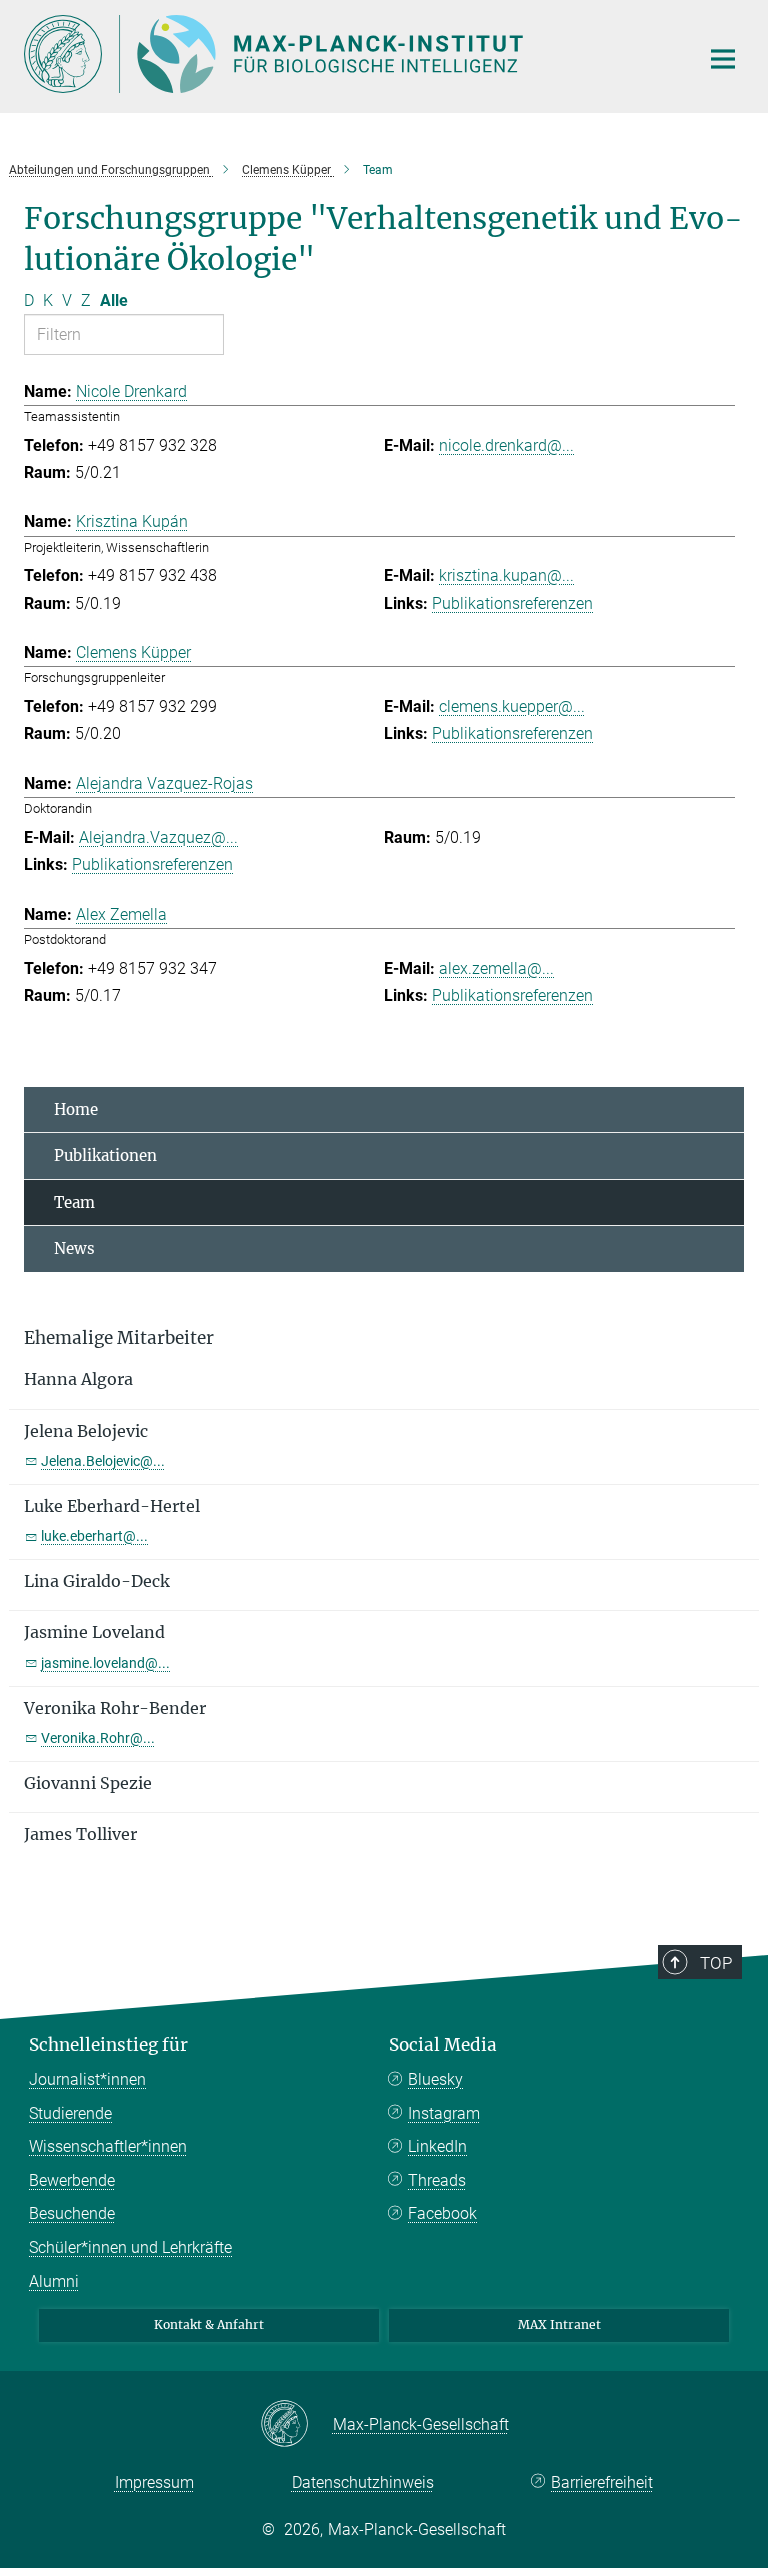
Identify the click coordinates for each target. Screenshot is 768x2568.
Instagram (444, 2113)
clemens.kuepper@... (512, 706)
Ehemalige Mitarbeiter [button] (119, 1338)
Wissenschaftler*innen (108, 2146)
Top (716, 1963)
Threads (437, 2180)
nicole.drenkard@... (506, 445)
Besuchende (72, 2213)
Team (74, 1202)
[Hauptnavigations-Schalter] (723, 59)
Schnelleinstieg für (108, 2045)
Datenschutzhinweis (363, 2482)
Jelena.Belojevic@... (103, 1461)
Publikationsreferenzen (512, 603)
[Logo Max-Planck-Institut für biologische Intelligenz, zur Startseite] (349, 54)
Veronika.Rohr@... (98, 1738)
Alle (114, 300)
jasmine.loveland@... (105, 1663)
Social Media (443, 2045)
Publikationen (105, 1155)
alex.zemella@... (496, 968)
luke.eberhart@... (94, 1536)
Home (76, 1109)
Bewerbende (72, 2180)
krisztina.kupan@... (506, 575)
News (74, 1248)
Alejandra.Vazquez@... (158, 837)
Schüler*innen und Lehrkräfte (130, 2247)
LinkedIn (437, 2146)
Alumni (54, 2281)
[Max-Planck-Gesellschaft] (296, 2425)
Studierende (70, 2113)
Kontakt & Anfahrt (209, 2324)
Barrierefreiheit (602, 2482)
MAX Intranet (559, 2324)
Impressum (154, 2482)
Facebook (442, 2213)
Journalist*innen (87, 2079)
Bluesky (435, 2079)
